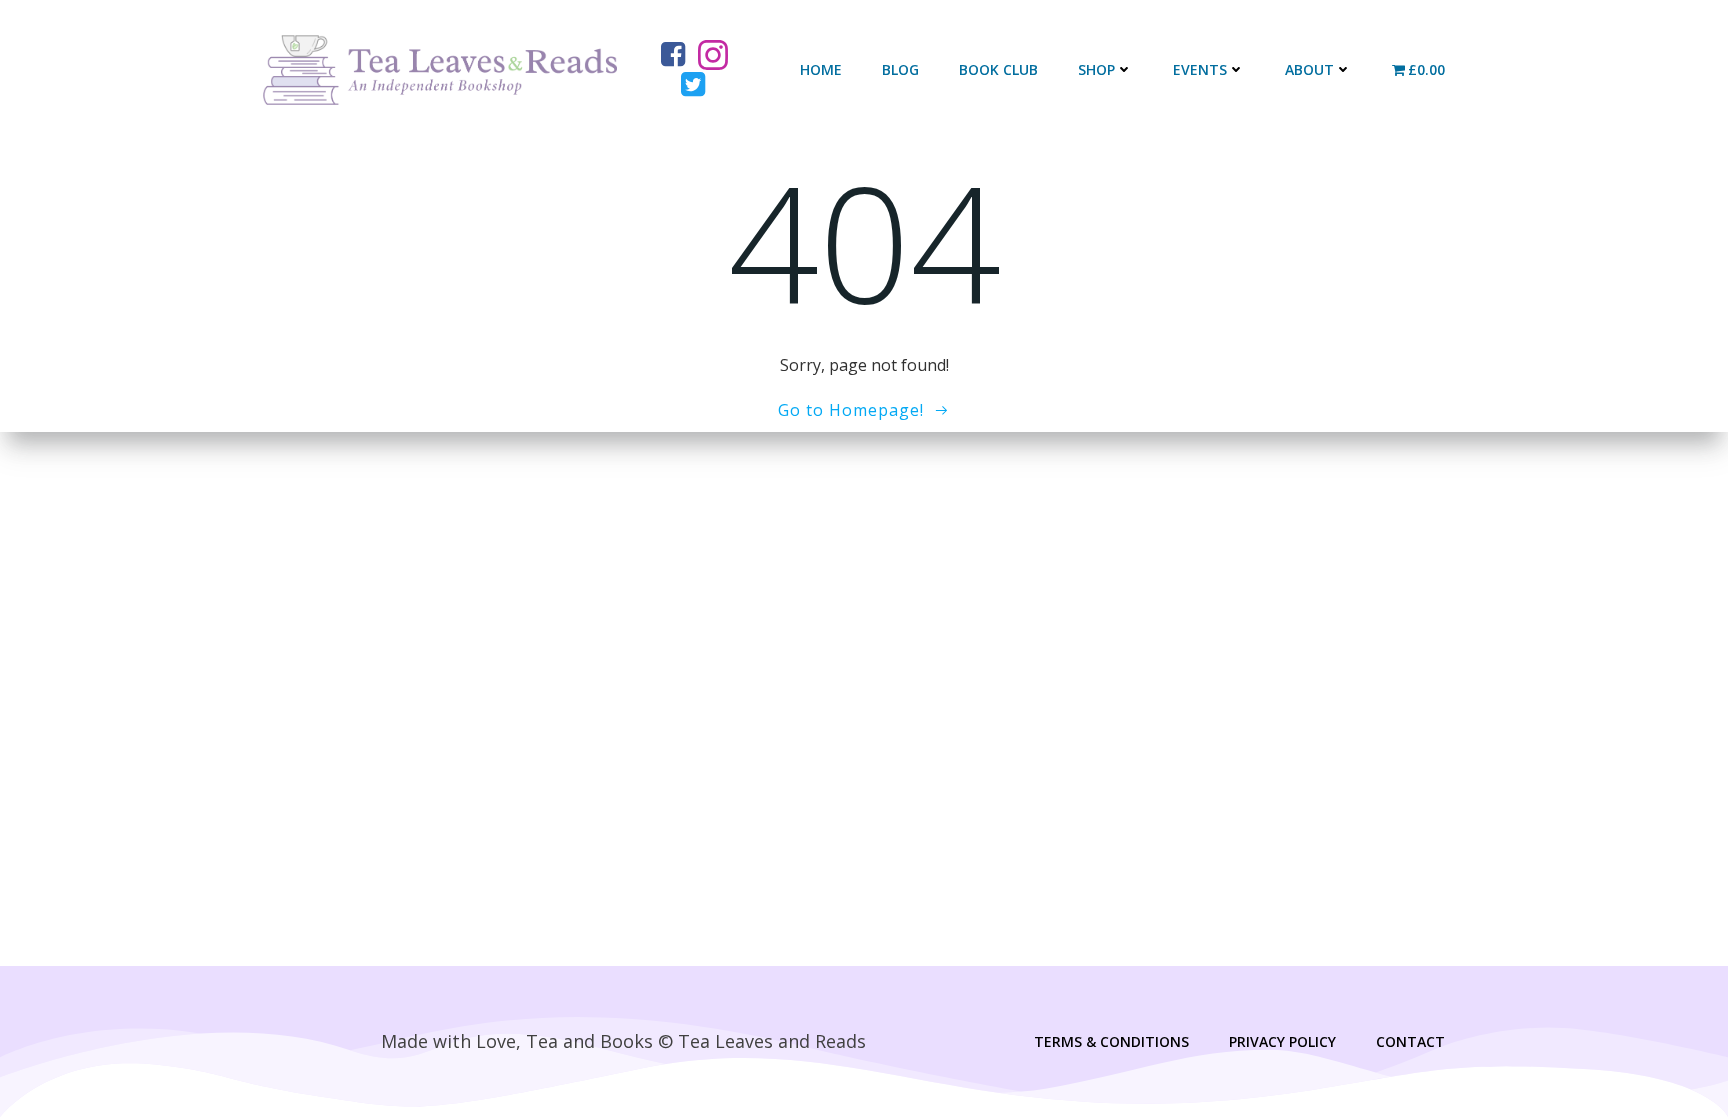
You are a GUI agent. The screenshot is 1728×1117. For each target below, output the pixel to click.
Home (821, 69)
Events (1200, 69)
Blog (900, 69)
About (1309, 69)
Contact (1410, 1041)
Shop (1096, 69)
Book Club (998, 69)
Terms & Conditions (1111, 1041)
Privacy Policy (1282, 1041)
